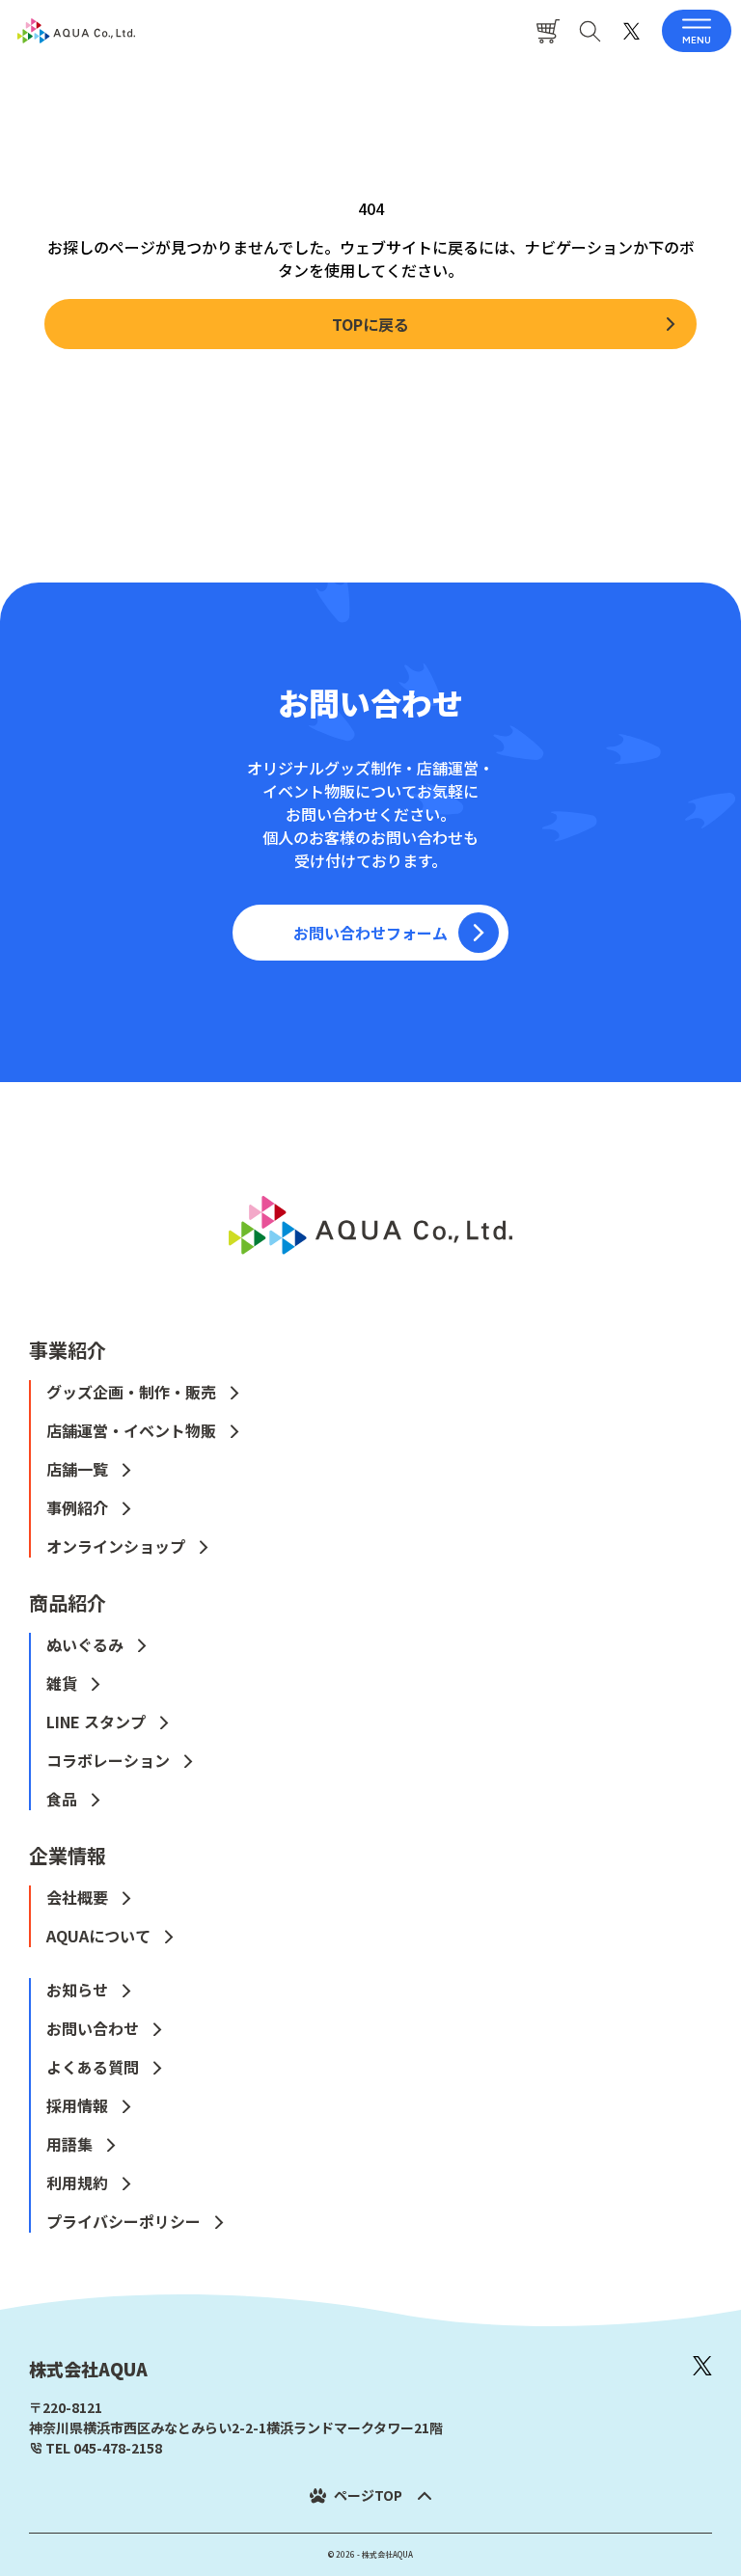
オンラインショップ (116, 1546)
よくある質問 (93, 2067)
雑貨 (62, 1683)
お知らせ (77, 1990)
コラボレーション (108, 1760)
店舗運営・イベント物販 (131, 1430)
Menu (697, 40)
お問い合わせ (93, 2028)
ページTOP (368, 2495)
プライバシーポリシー (123, 2221)
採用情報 (77, 2105)
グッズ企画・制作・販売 (131, 1392)
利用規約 (77, 2183)
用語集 (69, 2144)
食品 (62, 1799)
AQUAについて (98, 1936)
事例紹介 (77, 1507)
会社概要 (77, 1897)
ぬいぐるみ (85, 1644)
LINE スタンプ (96, 1722)
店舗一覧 (77, 1469)
